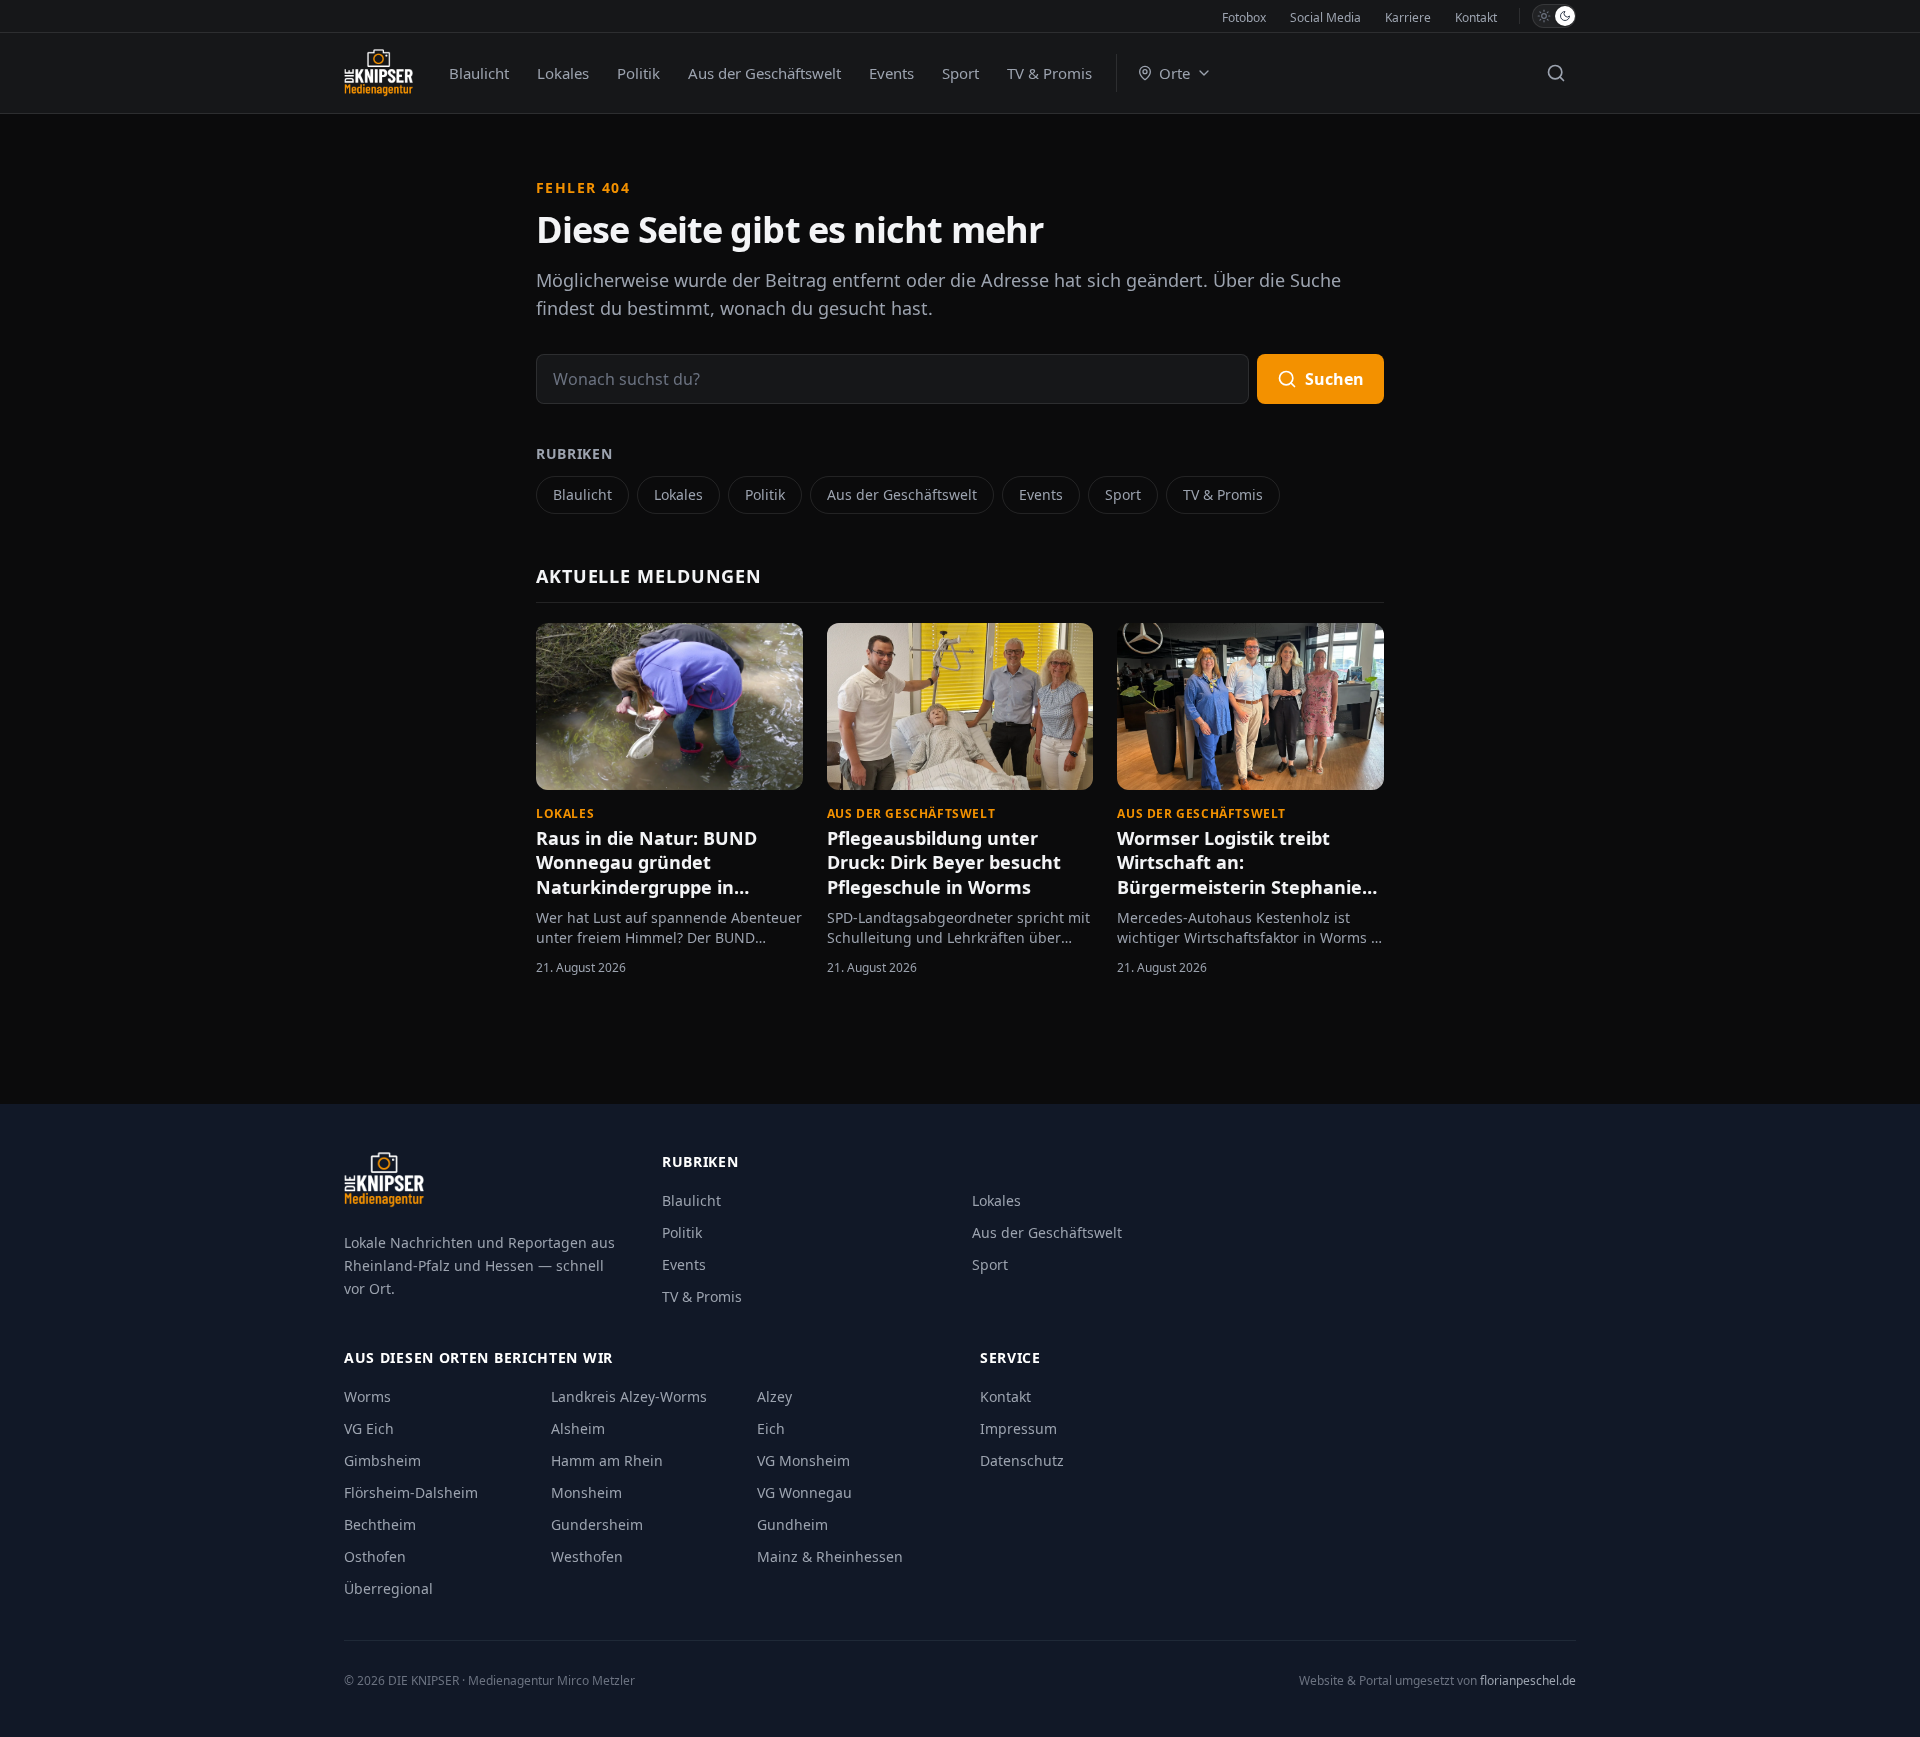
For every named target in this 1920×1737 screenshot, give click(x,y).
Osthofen (375, 1556)
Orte (1174, 73)
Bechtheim (380, 1524)
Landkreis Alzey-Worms (629, 1396)
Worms (367, 1396)
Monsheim (586, 1492)
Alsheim (578, 1428)
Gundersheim (597, 1524)
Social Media (1325, 17)
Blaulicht (479, 73)
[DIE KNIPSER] (378, 73)
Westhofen (587, 1556)
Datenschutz (1022, 1460)
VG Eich (369, 1428)
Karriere (1408, 17)
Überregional (388, 1588)
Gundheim (792, 1524)
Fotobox (1244, 17)
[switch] (1554, 16)
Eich (771, 1428)
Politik (638, 73)
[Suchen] (1556, 73)
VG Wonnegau (804, 1492)
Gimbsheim (382, 1460)
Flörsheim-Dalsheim (411, 1492)
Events (891, 73)
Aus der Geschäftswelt (764, 73)
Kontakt (1476, 17)
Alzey (774, 1396)
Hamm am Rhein (607, 1460)
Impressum (1018, 1428)
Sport (960, 73)
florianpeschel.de (1528, 1680)
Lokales (563, 73)
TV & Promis (1049, 73)
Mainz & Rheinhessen (830, 1556)
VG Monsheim (803, 1460)
